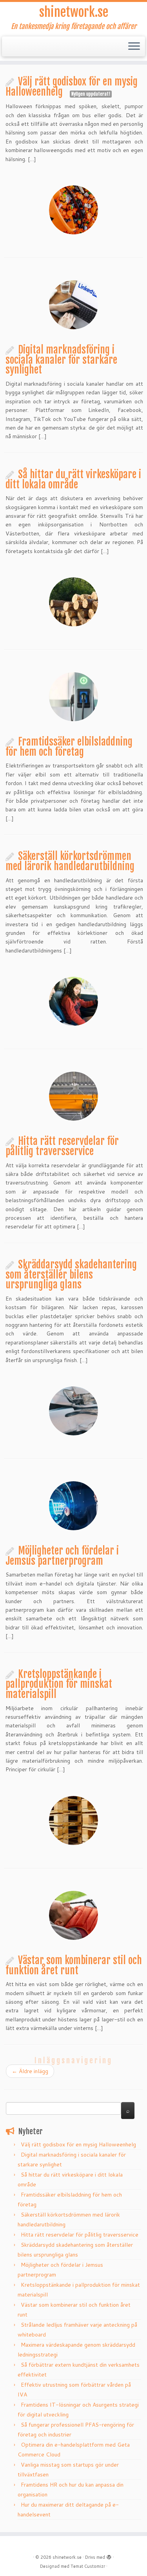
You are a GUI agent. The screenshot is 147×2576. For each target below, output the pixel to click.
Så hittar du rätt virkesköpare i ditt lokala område (73, 479)
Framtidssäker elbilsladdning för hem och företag (69, 747)
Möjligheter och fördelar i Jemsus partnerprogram (62, 1556)
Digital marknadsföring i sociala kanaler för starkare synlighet (61, 360)
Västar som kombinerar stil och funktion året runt (74, 1965)
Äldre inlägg (30, 2071)
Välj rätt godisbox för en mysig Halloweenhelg (72, 87)
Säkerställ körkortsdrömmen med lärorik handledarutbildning (70, 861)
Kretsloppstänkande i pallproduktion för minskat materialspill (59, 1684)
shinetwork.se (74, 12)
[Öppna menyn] (134, 47)
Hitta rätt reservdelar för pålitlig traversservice (62, 1146)
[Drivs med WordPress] (109, 2556)
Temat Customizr (88, 2566)
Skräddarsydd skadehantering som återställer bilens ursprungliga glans (71, 1274)
